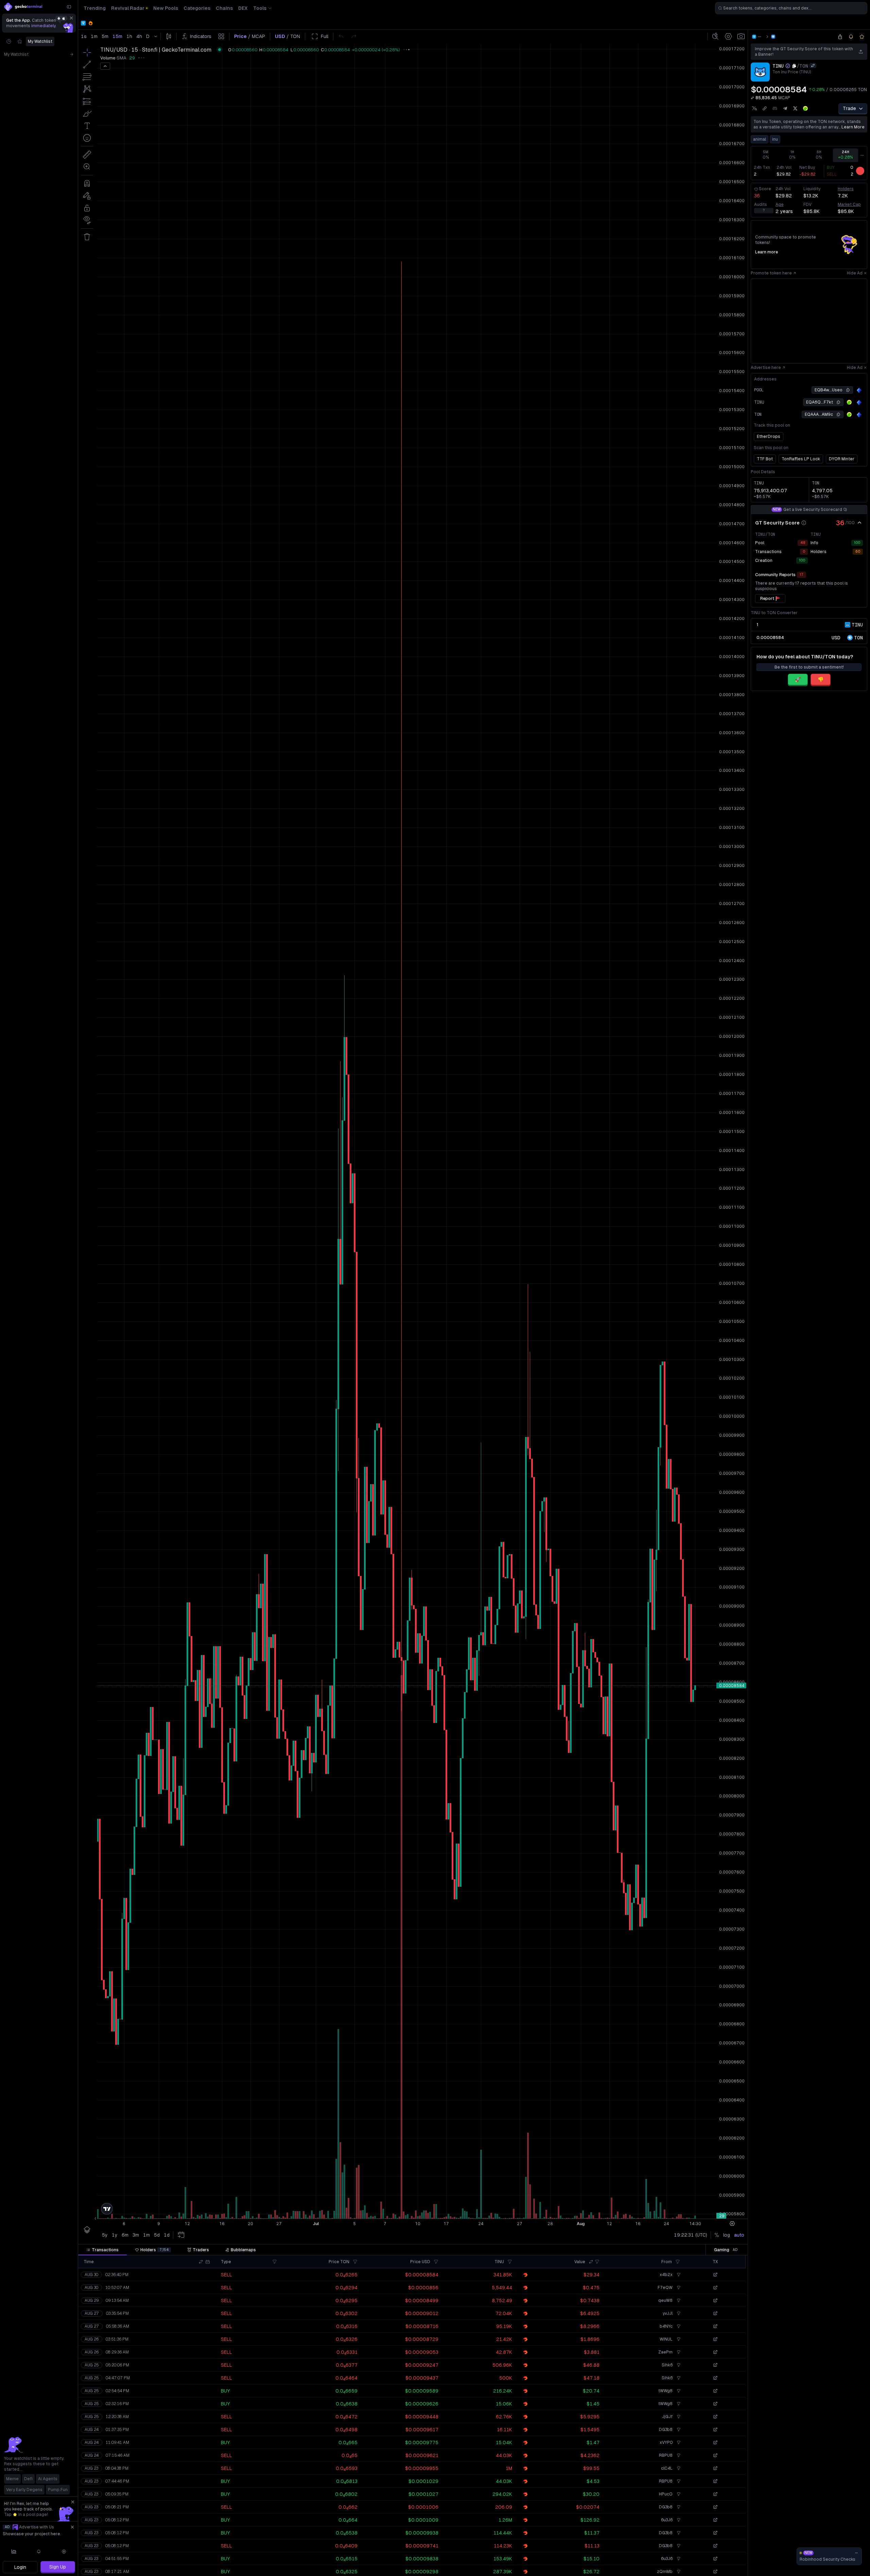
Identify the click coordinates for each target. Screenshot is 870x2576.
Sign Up (58, 2567)
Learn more (853, 127)
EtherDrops (769, 437)
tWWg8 (665, 2391)
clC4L (667, 2468)
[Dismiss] (71, 18)
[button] (201, 2262)
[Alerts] (39, 2552)
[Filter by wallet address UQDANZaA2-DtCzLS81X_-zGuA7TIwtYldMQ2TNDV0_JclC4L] (678, 2468)
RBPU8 (666, 2455)
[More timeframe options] (862, 155)
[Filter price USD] (436, 2262)
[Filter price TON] (355, 2262)
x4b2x (666, 2275)
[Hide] (859, 523)
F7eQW (665, 2288)
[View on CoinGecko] (805, 108)
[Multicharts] (14, 2552)
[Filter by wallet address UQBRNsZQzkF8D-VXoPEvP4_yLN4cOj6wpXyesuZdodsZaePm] (678, 2352)
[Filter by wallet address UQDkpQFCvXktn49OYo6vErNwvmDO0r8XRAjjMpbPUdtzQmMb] (678, 2572)
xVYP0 (666, 2442)
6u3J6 (667, 2520)
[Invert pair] (813, 66)
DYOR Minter (842, 459)
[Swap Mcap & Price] (752, 98)
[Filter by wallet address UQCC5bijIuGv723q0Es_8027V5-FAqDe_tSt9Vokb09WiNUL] (678, 2339)
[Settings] (64, 2552)
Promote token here (771, 273)
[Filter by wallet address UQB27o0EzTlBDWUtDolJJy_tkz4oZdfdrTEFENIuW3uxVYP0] (678, 2442)
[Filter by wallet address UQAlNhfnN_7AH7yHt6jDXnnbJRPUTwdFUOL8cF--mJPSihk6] (678, 2365)
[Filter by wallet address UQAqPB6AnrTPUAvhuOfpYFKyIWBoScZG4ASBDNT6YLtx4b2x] (678, 2275)
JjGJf (667, 2417)
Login (20, 2567)
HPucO (666, 2494)
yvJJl (668, 2313)
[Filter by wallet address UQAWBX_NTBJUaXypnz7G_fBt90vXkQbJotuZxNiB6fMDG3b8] (678, 2430)
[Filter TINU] (510, 2262)
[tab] (102, 2250)
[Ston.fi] (773, 37)
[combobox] (791, 8)
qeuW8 (665, 2300)
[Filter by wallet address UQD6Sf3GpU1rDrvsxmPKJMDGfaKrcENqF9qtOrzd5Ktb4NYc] (678, 2326)
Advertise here (766, 368)
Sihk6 (667, 2365)
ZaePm (665, 2352)
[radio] (836, 637)
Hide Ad (855, 273)
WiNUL (666, 2339)
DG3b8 (666, 2430)
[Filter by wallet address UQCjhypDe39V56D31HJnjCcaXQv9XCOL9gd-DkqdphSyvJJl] (678, 2313)
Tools (260, 8)
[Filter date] (208, 2262)
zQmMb (665, 2572)
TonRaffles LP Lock (801, 459)
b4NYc (666, 2326)
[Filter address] (678, 2262)
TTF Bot (765, 459)
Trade (849, 108)
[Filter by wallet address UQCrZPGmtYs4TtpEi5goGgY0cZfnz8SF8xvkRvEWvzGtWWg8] (678, 2391)
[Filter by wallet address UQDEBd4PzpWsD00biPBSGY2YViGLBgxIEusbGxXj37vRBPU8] (678, 2455)
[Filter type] (275, 2262)
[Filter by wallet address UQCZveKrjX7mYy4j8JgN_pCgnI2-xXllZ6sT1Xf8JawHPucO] (678, 2494)
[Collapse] (69, 7)
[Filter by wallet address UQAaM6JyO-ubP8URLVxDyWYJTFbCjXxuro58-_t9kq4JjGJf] (678, 2417)
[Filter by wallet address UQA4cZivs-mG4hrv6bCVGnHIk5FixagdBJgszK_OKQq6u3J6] (678, 2520)
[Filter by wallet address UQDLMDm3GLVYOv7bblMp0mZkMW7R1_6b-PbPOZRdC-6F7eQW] (678, 2288)
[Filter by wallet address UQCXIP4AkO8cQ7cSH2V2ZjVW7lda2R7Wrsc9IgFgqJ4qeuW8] (678, 2300)
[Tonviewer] (859, 390)
